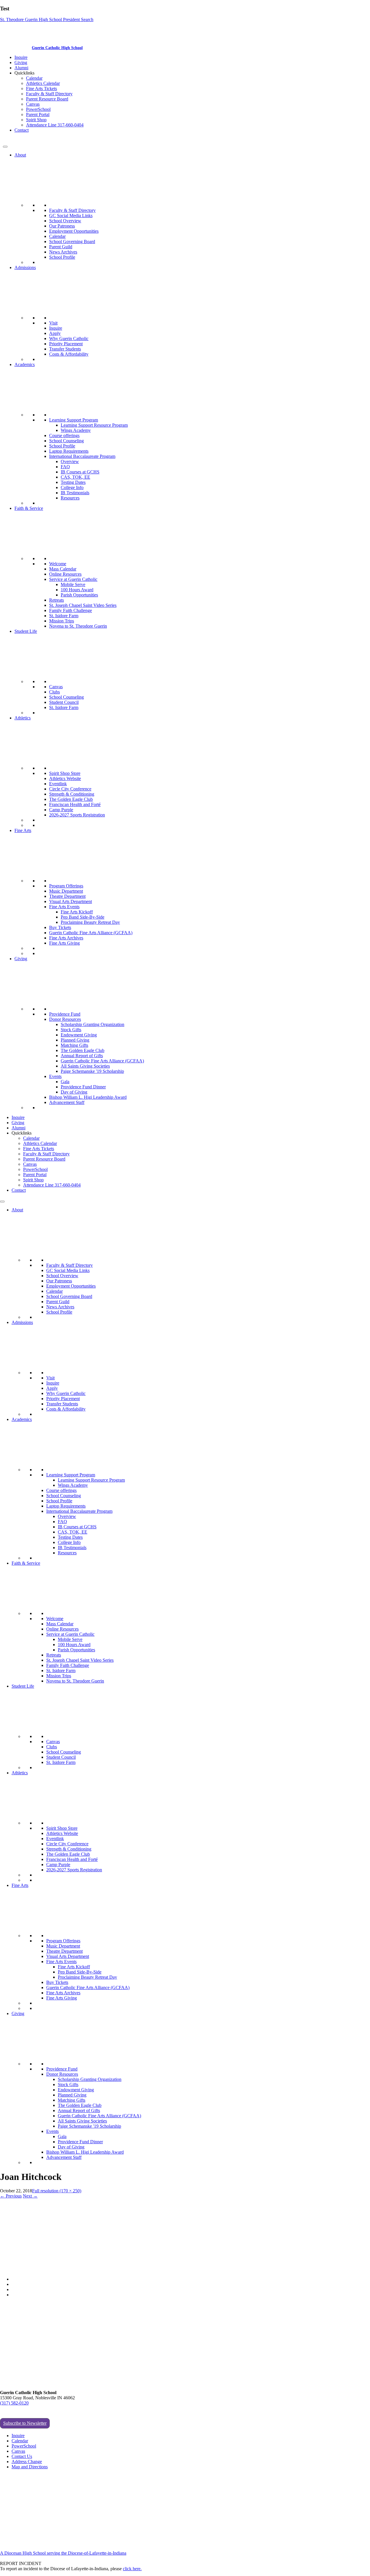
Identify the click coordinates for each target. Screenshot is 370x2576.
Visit (53, 323)
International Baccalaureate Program (82, 456)
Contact (22, 130)
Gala (65, 1082)
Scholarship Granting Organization (92, 1024)
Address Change (27, 2462)
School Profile (62, 257)
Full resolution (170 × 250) (57, 2191)
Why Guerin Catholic (69, 338)
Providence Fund (65, 1014)
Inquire (21, 57)
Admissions (25, 267)
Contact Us (22, 2456)
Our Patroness (62, 226)
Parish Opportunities (79, 595)
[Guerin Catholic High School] (17, 47)
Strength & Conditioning (72, 794)
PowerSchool (38, 109)
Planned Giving (75, 1040)
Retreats (57, 600)
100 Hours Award (77, 590)
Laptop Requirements (69, 451)
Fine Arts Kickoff (77, 912)
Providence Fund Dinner (83, 1087)
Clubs (54, 692)
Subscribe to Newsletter (25, 2423)
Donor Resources (65, 1019)
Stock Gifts (71, 1030)
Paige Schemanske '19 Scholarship (92, 1071)
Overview (70, 461)
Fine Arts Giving (64, 943)
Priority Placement (66, 344)
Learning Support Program (74, 420)
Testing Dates (73, 482)
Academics (25, 364)
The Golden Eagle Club (71, 799)
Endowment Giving (79, 1035)
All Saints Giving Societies (85, 1066)
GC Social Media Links (71, 216)
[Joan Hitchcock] (25, 2269)
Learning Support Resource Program (94, 425)
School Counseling (66, 441)
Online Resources (65, 574)
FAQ (65, 467)
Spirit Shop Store (65, 773)
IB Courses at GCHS (80, 472)
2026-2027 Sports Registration (77, 815)
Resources (70, 498)
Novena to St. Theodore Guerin (78, 626)
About (20, 155)
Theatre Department (67, 896)
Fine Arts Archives (66, 938)
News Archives (63, 252)
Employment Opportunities (74, 231)
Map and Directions (30, 2467)
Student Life (26, 631)
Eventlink (58, 784)
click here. (132, 2569)
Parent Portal (38, 114)
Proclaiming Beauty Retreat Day (90, 922)
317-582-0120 (16, 140)
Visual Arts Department (71, 901)
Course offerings (64, 435)
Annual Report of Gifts (82, 1056)
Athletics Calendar (43, 83)
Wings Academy (76, 430)
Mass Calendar (63, 569)
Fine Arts (23, 830)
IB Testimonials (75, 493)
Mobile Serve (73, 584)
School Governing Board (72, 241)
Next (30, 2196)
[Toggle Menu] (5, 147)
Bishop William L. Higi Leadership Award (88, 1097)
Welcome (58, 564)
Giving (21, 63)
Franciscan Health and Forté (75, 804)
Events (55, 1076)
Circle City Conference (70, 789)
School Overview (65, 221)
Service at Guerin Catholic (73, 579)
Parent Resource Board (47, 99)
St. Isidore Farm (64, 616)
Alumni (21, 68)
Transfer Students (65, 349)
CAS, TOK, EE (75, 477)
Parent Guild (61, 247)
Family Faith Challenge (71, 610)
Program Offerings (66, 886)
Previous (11, 2196)
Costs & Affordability (69, 354)
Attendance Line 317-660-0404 (55, 125)
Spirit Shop (36, 120)
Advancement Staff (67, 1102)
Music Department (66, 891)
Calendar (34, 78)
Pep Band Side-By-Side (83, 917)
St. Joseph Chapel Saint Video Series (83, 605)
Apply (55, 333)
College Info (72, 487)
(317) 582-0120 (14, 2403)
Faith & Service (29, 508)
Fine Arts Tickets (41, 88)
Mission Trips (62, 621)
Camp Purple (61, 810)
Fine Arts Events (64, 907)
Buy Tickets (60, 927)
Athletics (23, 718)
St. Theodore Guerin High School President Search (47, 19)
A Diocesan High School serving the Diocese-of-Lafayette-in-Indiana (63, 2553)
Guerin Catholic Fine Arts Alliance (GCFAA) (91, 933)
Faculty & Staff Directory (49, 94)
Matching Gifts (74, 1045)
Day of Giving (74, 1092)
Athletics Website (65, 778)
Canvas (33, 104)
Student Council (64, 702)
